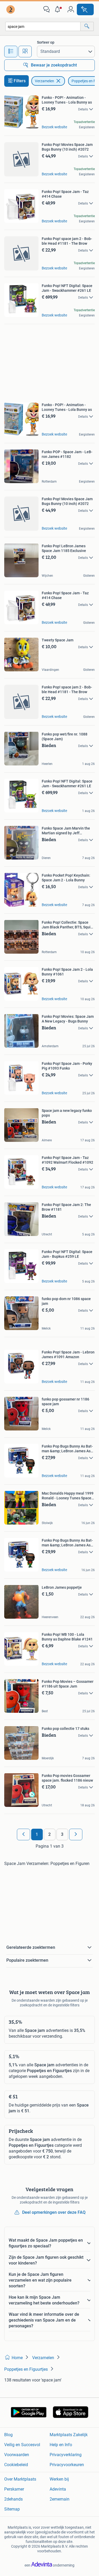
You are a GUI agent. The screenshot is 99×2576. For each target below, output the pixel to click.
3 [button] (62, 1834)
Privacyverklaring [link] (66, 2455)
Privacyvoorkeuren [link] (67, 2465)
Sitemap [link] (12, 2509)
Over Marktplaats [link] (20, 2479)
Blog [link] (8, 2435)
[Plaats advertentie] (85, 9)
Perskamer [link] (14, 2489)
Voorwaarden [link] (17, 2455)
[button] (59, 9)
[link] (11, 9)
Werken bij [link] (59, 2479)
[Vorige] (23, 1834)
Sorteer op (46, 42)
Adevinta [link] (58, 2489)
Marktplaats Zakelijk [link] (69, 2435)
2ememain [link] (60, 2499)
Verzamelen (44, 81)
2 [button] (49, 1834)
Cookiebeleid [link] (16, 2465)
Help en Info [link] (61, 2445)
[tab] (11, 52)
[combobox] (43, 26)
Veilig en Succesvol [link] (22, 2445)
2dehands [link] (13, 2499)
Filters (20, 81)
